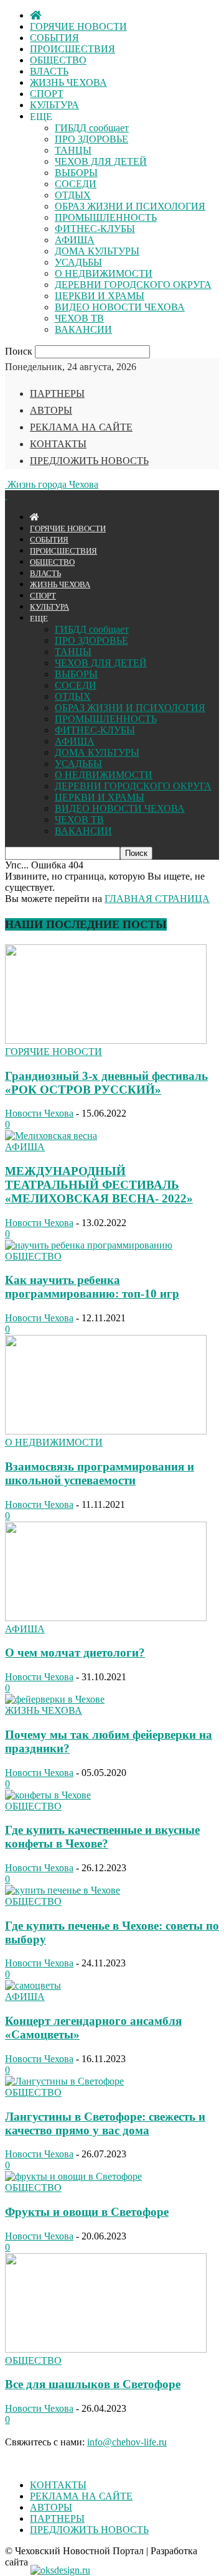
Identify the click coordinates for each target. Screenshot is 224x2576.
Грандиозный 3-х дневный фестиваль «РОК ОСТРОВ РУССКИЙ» (106, 1083)
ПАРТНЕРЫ (57, 393)
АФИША (75, 240)
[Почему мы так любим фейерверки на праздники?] (55, 1699)
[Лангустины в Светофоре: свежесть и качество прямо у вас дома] (64, 2081)
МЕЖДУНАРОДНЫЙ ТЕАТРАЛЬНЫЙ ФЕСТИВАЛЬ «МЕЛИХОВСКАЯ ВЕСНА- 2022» (99, 1185)
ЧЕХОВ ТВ (79, 318)
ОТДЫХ (73, 195)
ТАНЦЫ (73, 150)
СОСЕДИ (76, 184)
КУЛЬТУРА (54, 105)
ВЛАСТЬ (49, 71)
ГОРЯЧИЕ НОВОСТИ (78, 26)
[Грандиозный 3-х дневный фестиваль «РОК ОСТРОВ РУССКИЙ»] (106, 1040)
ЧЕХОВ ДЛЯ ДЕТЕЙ (101, 161)
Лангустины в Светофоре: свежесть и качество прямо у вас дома (105, 2123)
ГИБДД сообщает (92, 128)
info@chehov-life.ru (127, 2442)
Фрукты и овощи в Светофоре (87, 2212)
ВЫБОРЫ (76, 173)
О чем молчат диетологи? (75, 1653)
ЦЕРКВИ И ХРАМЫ (100, 296)
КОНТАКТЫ (58, 444)
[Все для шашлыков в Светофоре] (106, 2349)
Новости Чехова (39, 1113)
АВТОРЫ (51, 410)
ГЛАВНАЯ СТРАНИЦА (157, 899)
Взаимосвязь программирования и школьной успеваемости (100, 1473)
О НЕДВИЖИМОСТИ (104, 273)
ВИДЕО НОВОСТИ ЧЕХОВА (120, 307)
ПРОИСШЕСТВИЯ (72, 49)
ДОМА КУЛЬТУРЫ (97, 251)
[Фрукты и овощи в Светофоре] (73, 2176)
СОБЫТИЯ (54, 38)
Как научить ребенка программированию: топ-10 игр (92, 1287)
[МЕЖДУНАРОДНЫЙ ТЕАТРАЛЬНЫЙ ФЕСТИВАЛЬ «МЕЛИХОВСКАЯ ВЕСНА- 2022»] (51, 1136)
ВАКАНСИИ (83, 329)
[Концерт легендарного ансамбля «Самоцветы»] (33, 1985)
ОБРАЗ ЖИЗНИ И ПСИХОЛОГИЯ (130, 206)
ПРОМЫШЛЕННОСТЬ (106, 217)
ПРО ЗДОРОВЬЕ (91, 139)
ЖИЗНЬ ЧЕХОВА (68, 82)
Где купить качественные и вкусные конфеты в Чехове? (102, 1837)
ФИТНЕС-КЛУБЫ (95, 229)
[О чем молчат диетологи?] (106, 1618)
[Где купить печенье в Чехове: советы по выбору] (63, 1890)
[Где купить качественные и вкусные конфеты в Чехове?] (48, 1795)
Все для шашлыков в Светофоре (93, 2384)
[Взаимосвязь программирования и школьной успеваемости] (106, 1431)
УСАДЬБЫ (78, 262)
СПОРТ (47, 94)
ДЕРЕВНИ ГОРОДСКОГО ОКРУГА (133, 285)
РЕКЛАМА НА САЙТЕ (81, 427)
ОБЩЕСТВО (58, 60)
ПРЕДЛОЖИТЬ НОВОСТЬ (89, 461)
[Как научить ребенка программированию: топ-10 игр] (89, 1245)
